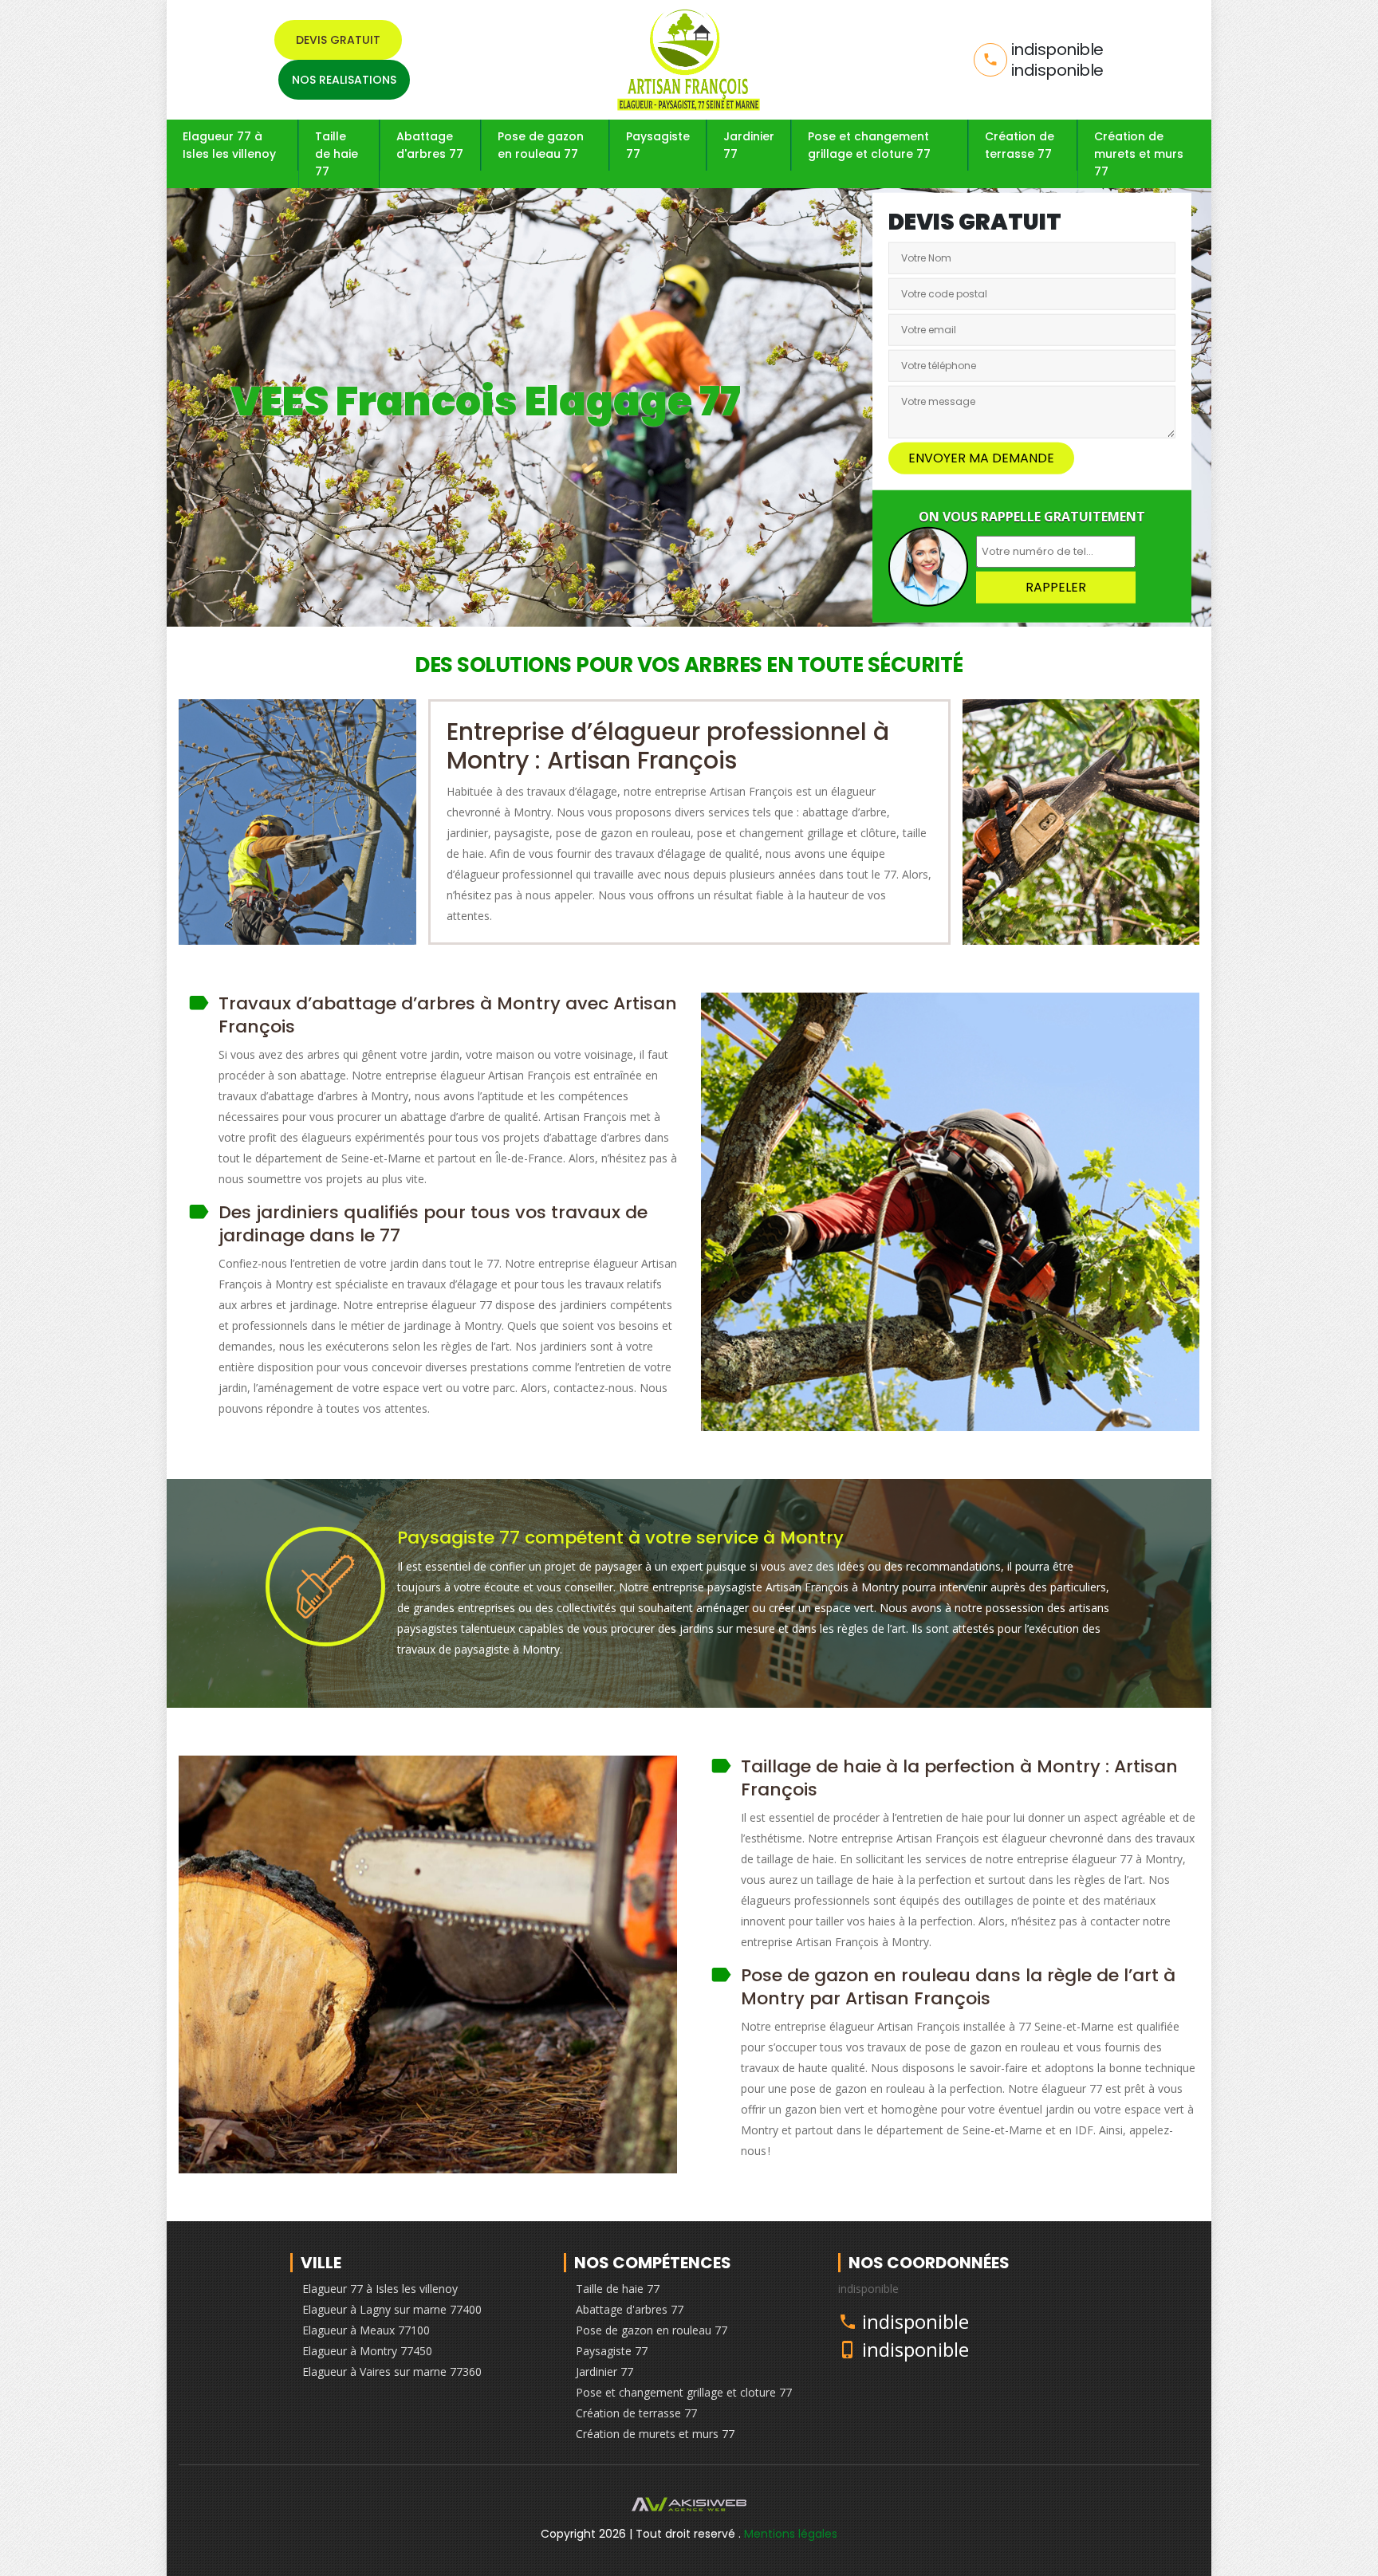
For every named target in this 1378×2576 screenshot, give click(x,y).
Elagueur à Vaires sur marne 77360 (392, 2371)
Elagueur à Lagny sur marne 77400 (392, 2309)
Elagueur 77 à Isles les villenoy (229, 145)
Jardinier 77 (749, 145)
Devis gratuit (338, 40)
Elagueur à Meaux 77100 (366, 2330)
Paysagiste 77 (658, 145)
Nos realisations (344, 80)
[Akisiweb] (689, 2508)
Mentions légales (791, 2534)
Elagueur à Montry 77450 (367, 2351)
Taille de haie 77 (337, 154)
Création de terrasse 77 (1020, 145)
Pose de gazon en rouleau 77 (541, 145)
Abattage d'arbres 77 (430, 145)
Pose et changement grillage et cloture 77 (869, 145)
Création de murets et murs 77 (1139, 154)
